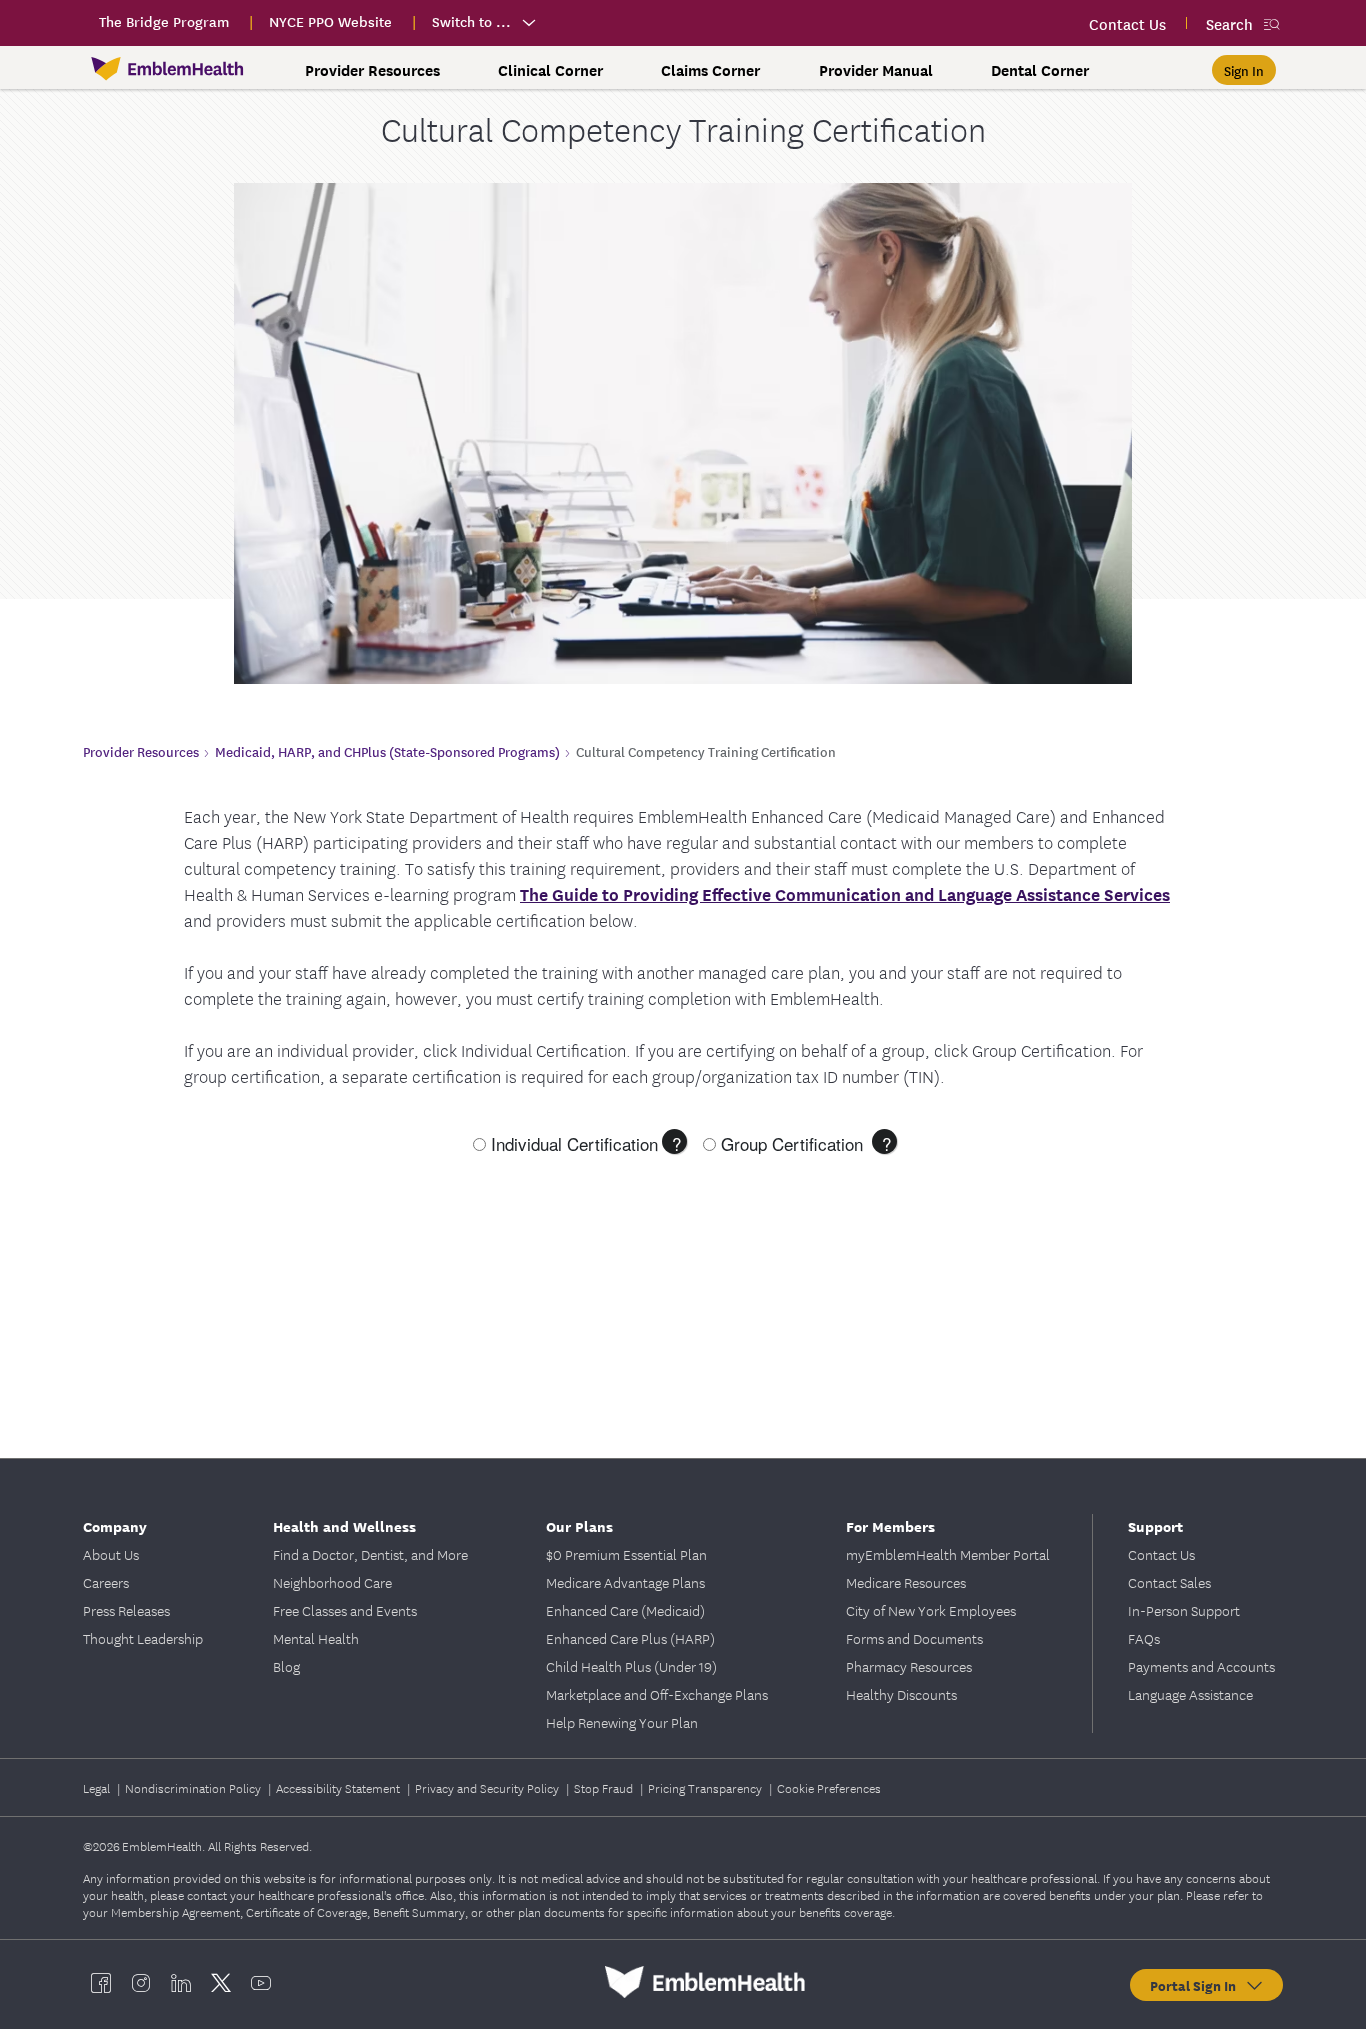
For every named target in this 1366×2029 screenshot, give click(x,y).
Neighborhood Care (332, 1582)
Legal (98, 1787)
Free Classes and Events (345, 1610)
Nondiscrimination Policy (194, 1787)
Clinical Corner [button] (550, 70)
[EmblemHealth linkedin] (181, 1982)
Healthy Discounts (901, 1694)
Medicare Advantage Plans (625, 1582)
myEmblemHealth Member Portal (948, 1554)
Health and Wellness (344, 1525)
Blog (286, 1666)
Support (1155, 1525)
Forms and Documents (914, 1638)
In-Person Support (1184, 1610)
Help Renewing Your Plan (622, 1722)
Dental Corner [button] (1040, 70)
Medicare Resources (906, 1582)
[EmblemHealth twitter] (221, 1982)
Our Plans (579, 1525)
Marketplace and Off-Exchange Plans (657, 1694)
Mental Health (316, 1638)
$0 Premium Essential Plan (626, 1554)
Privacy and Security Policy (488, 1787)
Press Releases (126, 1610)
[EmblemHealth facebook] (101, 1982)
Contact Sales (1169, 1582)
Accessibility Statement (339, 1787)
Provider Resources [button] (372, 70)
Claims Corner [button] (710, 70)
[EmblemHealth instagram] (141, 1982)
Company (115, 1525)
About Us (111, 1554)
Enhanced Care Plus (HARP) (630, 1638)
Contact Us (1161, 1554)
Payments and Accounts (1201, 1666)
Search (1229, 23)
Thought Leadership (143, 1638)
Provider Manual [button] (876, 70)
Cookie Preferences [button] (829, 1787)
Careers (106, 1582)
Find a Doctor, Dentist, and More (370, 1554)
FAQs (1144, 1638)
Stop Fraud (605, 1787)
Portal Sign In (1197, 1985)
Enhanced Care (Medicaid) (625, 1610)
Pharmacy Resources (909, 1666)
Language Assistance (1190, 1694)
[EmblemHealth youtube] (261, 1982)
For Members (890, 1525)
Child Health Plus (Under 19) (631, 1666)
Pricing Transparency (706, 1787)
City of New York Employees (931, 1610)
